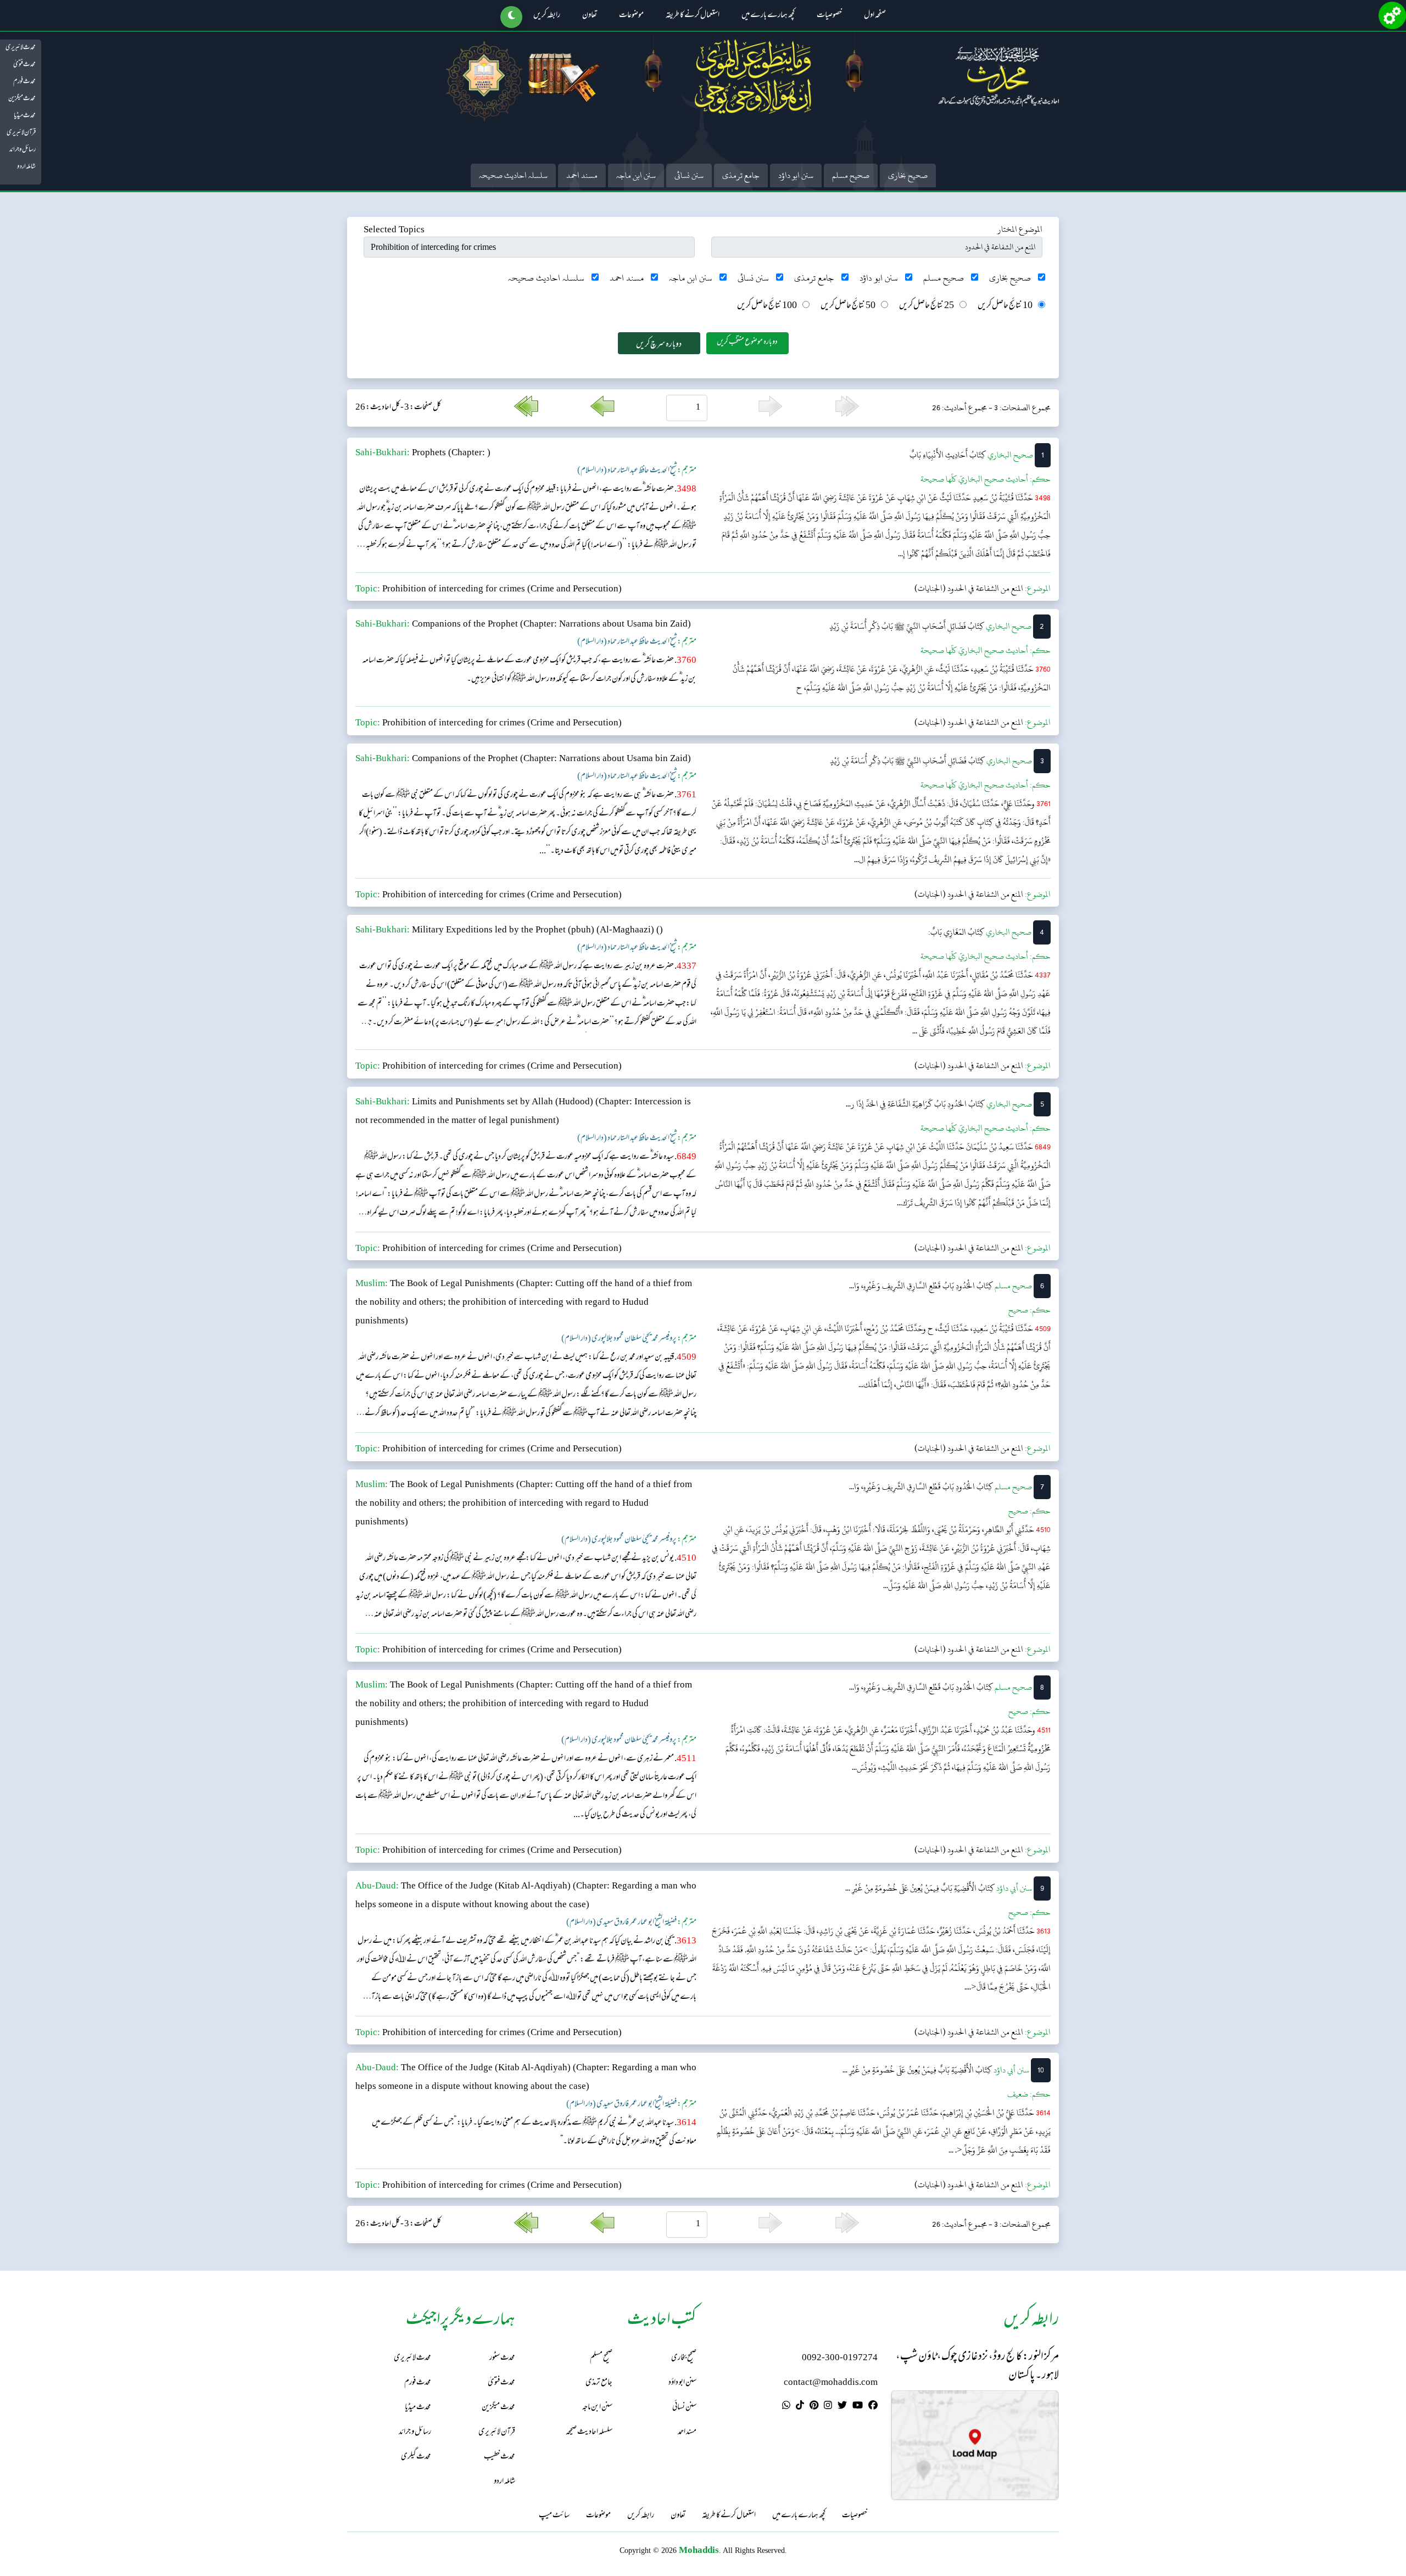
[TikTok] (800, 2407)
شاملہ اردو (26, 167)
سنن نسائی (689, 175)
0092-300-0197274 (840, 2358)
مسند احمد (582, 175)
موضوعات (631, 16)
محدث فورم (24, 82)
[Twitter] (842, 2407)
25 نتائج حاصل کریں (927, 306)
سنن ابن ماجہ (636, 175)
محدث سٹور (502, 2358)
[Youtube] (858, 2407)
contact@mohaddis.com (831, 2383)
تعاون (590, 16)
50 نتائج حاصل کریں (848, 306)
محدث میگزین (22, 99)
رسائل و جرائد (23, 150)
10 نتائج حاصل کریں (1005, 306)
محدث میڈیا (25, 116)
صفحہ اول (875, 16)
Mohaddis (699, 2550)
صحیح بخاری (908, 175)
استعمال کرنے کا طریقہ (693, 16)
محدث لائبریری (21, 48)
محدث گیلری (416, 2457)
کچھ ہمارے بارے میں (768, 16)
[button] (511, 17)
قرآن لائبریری (21, 133)
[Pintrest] (814, 2407)
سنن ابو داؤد (796, 175)
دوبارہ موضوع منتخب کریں (747, 342)
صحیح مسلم (851, 175)
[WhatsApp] (786, 2407)
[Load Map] (975, 2445)
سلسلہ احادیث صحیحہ (513, 175)
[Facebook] (873, 2407)
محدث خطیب (500, 2457)
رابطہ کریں (547, 16)
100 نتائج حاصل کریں (767, 306)
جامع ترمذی (741, 175)
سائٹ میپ (554, 2516)
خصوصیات (829, 16)
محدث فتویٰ (24, 65)
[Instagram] (828, 2407)
